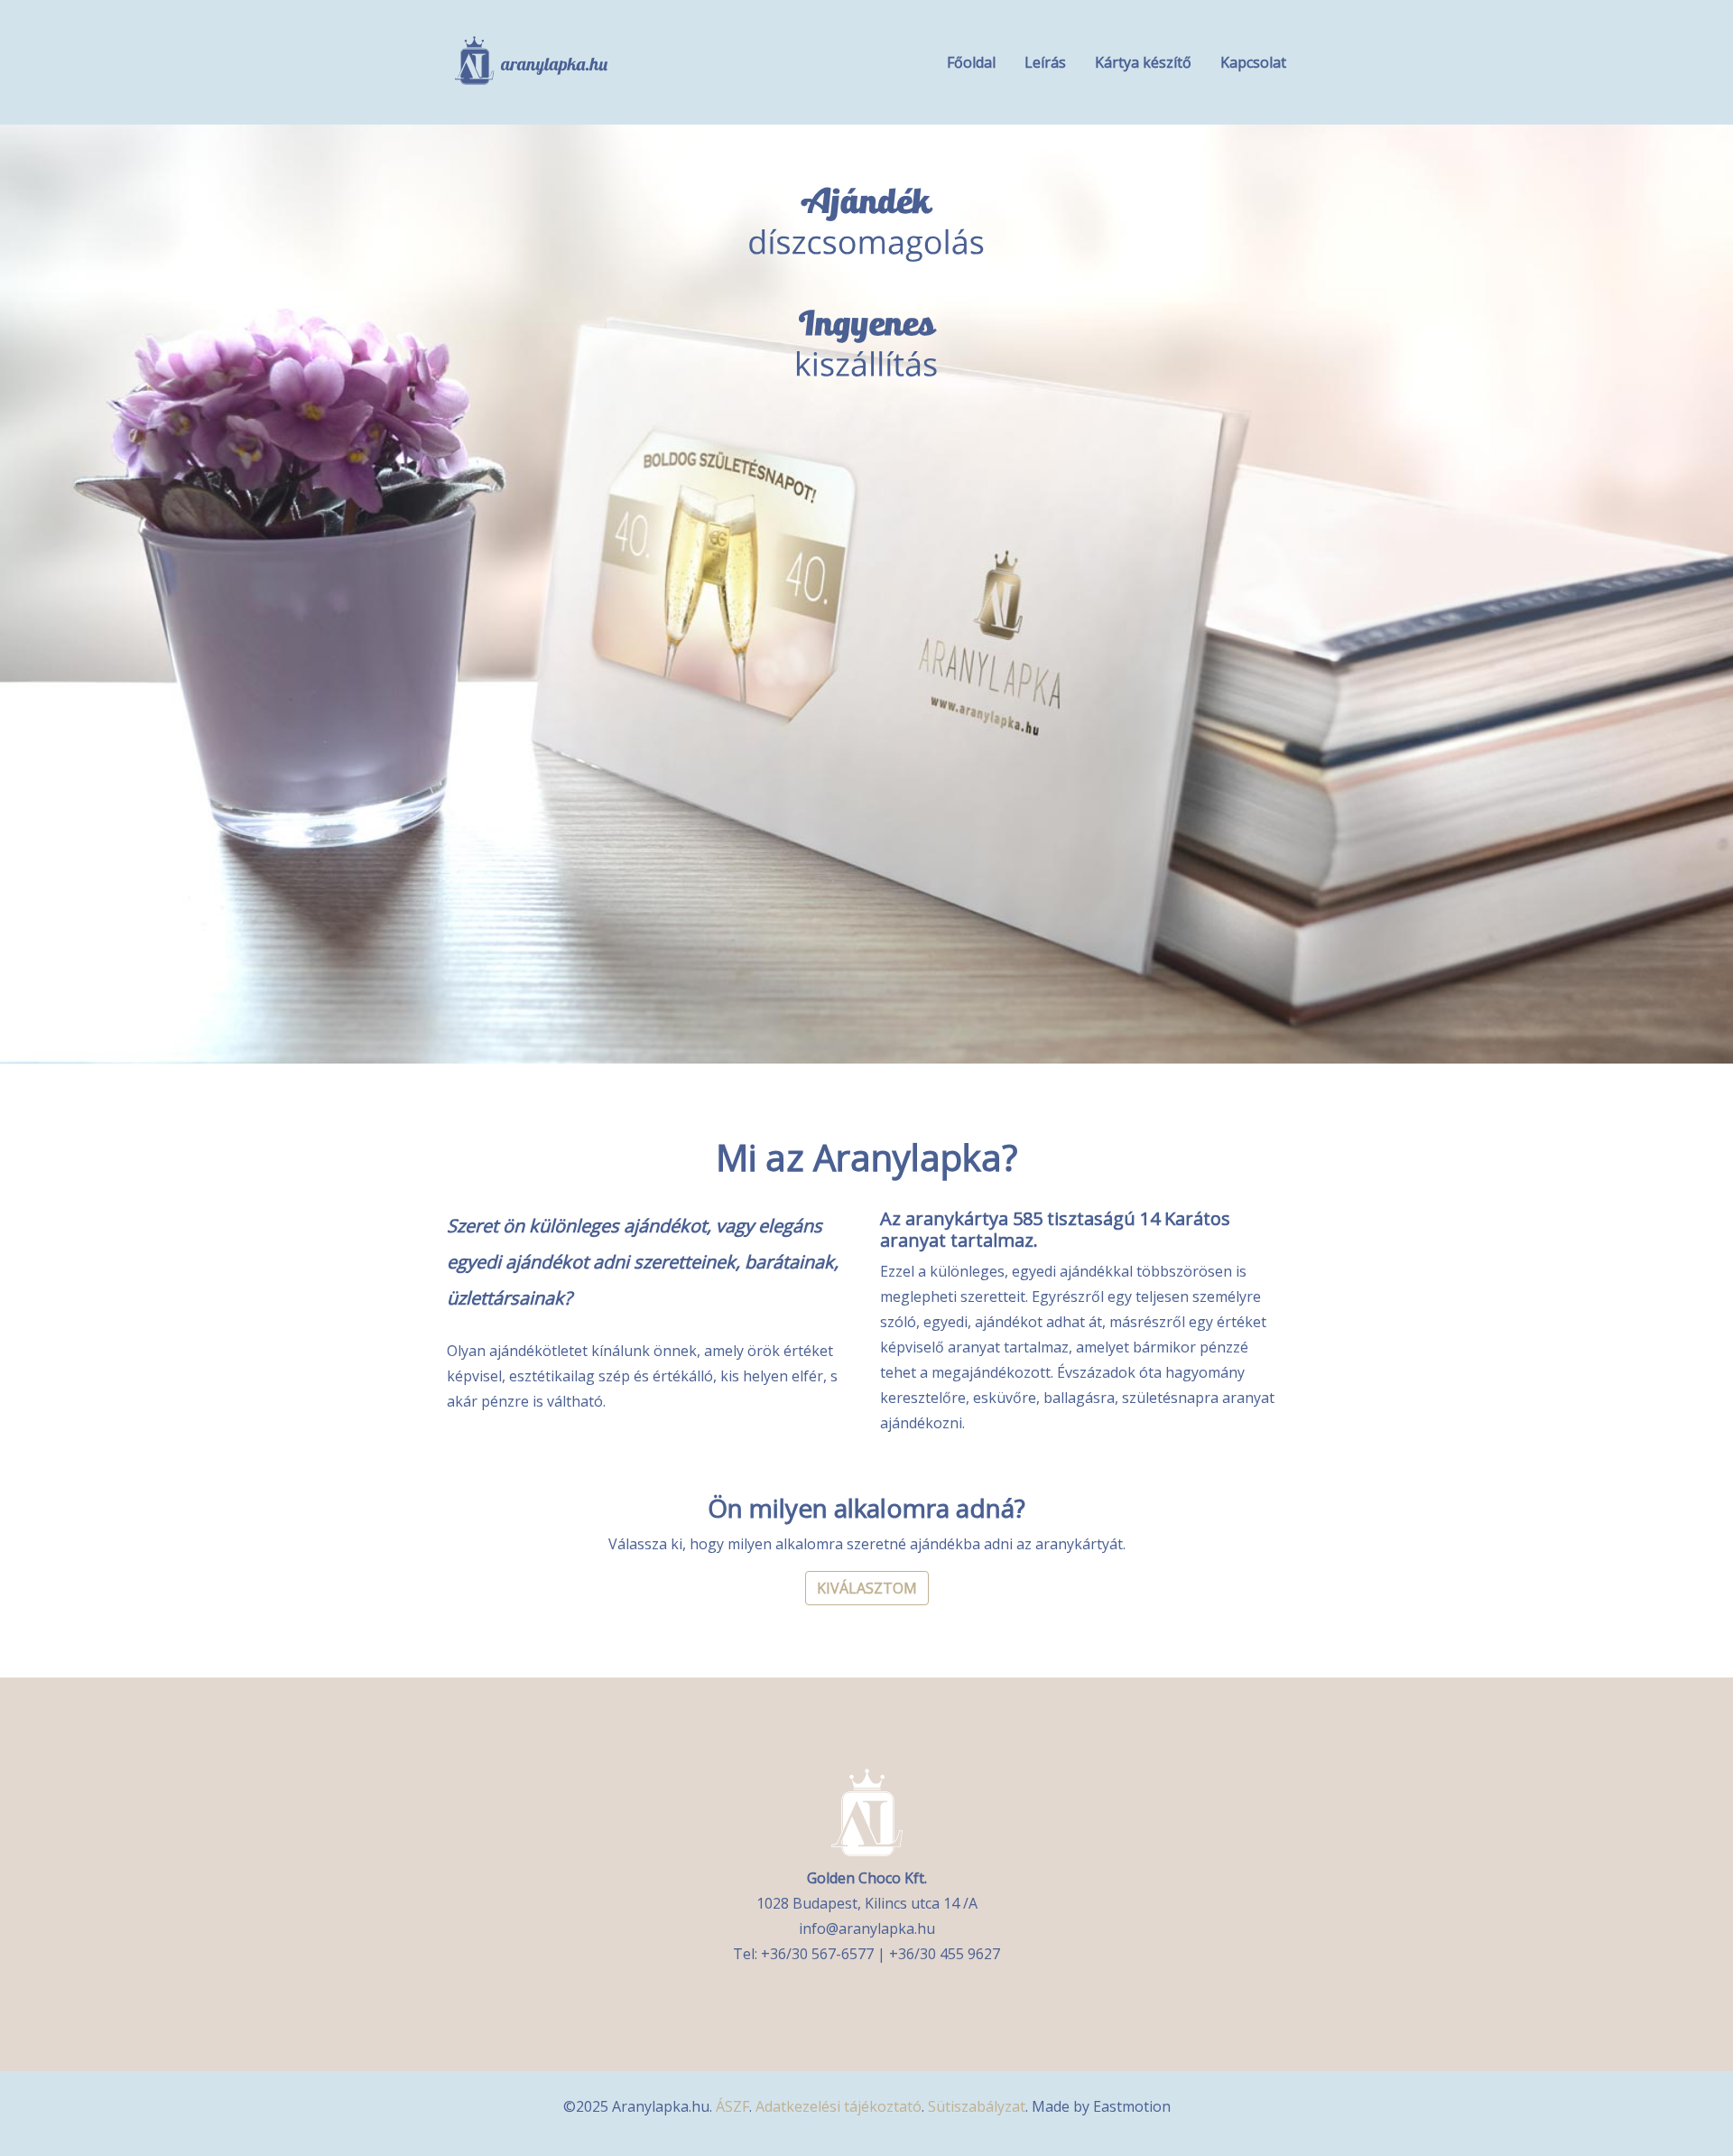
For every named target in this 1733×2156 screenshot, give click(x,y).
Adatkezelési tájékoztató (839, 2106)
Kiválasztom (867, 1588)
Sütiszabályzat (977, 2106)
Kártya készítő (1143, 62)
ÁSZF (732, 2106)
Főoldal (971, 62)
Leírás (1045, 62)
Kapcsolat (1253, 62)
